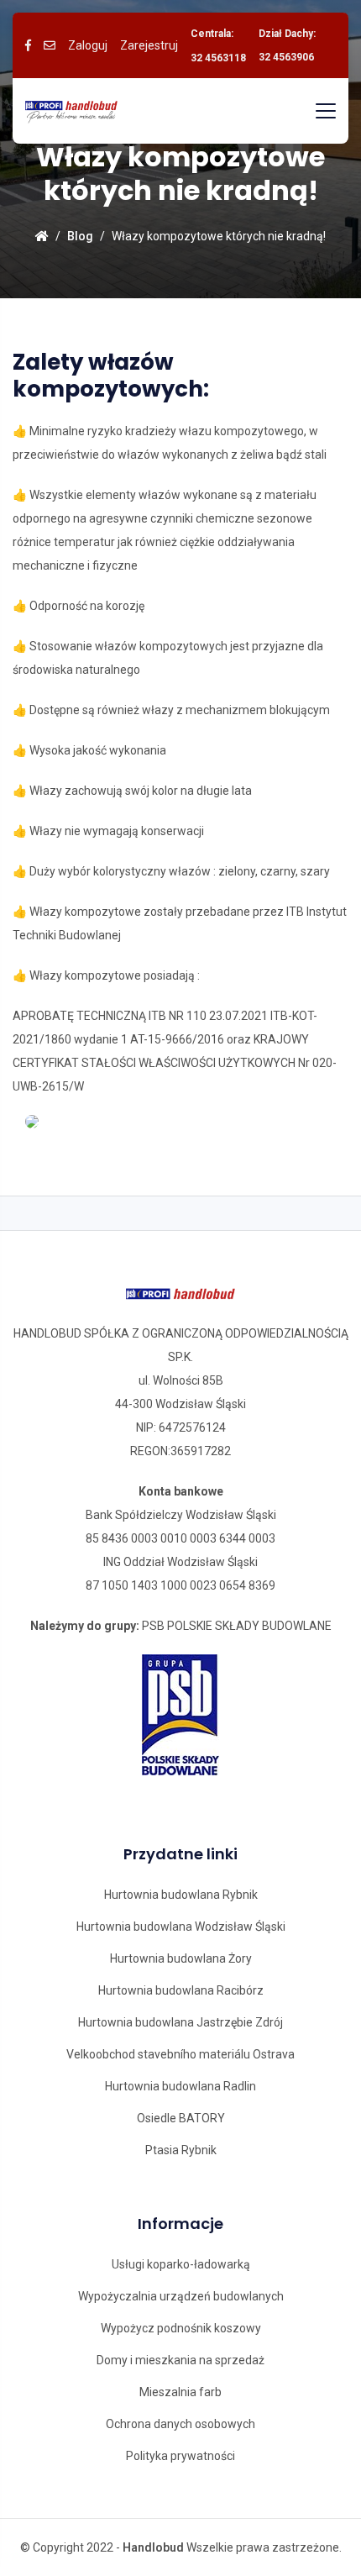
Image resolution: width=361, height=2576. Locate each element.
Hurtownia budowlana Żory (181, 1958)
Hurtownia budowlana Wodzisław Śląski (181, 1927)
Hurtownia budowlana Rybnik (181, 1895)
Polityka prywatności (180, 2456)
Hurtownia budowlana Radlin (180, 2086)
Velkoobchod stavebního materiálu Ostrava (180, 2054)
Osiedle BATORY (181, 2118)
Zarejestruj (149, 45)
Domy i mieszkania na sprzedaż (180, 2360)
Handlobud (153, 2547)
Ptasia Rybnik (181, 2150)
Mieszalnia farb (180, 2392)
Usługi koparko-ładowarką (181, 2264)
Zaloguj (88, 45)
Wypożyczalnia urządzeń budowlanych (181, 2296)
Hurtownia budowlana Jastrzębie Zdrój (180, 2022)
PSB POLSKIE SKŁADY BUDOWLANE (237, 1626)
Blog (80, 236)
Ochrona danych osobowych (180, 2424)
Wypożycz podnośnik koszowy (181, 2328)
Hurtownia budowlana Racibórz (181, 1990)
